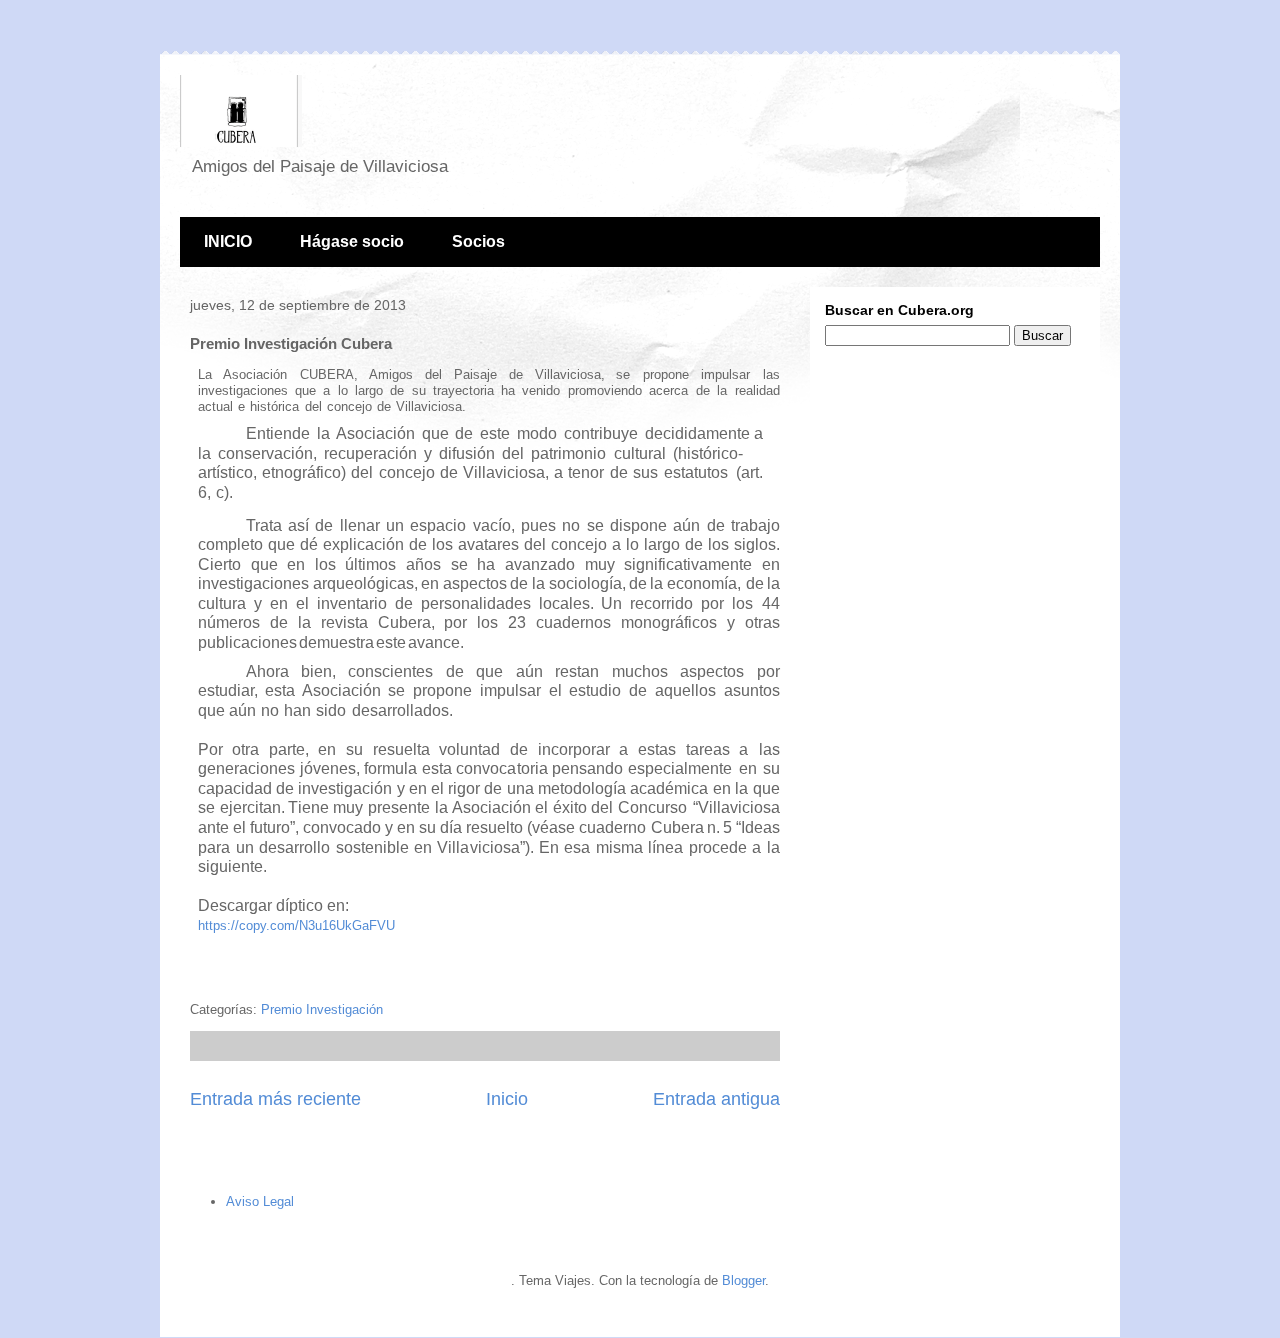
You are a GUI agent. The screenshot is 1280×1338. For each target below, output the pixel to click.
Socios (478, 241)
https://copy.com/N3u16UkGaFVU (296, 925)
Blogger (743, 1280)
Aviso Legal (260, 1201)
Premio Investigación (322, 1009)
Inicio (507, 1099)
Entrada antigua (716, 1099)
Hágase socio (352, 241)
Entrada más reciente (275, 1099)
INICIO (228, 241)
